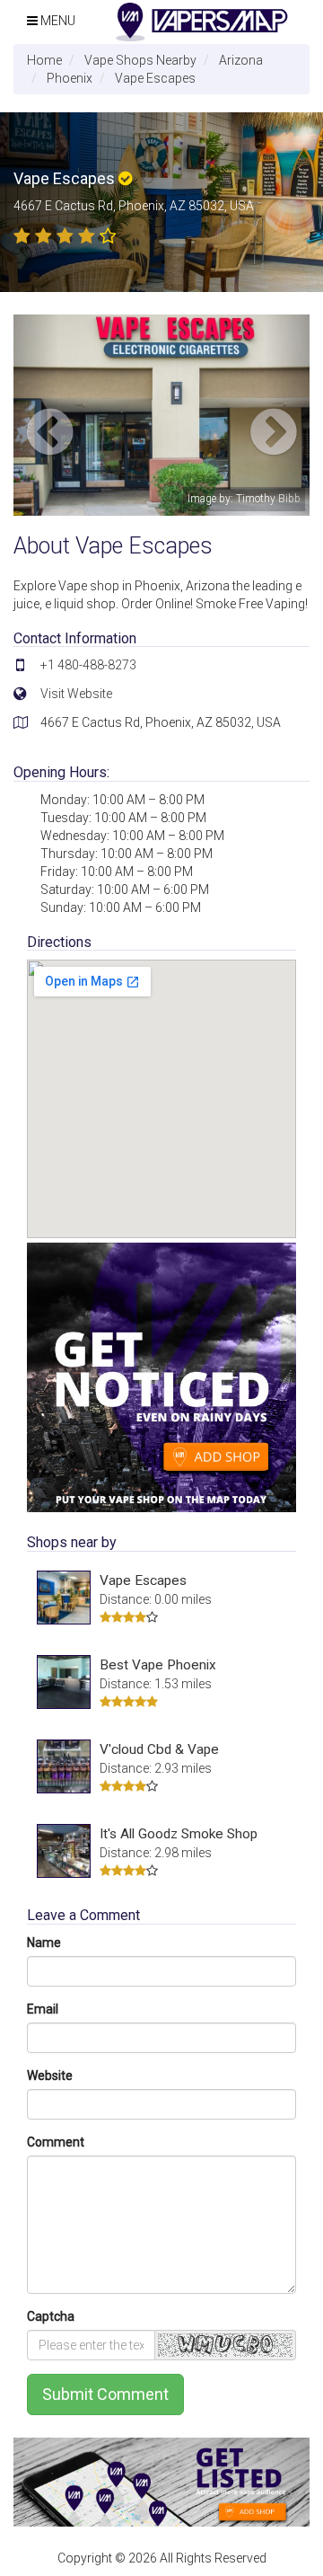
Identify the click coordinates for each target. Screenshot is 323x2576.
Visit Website (76, 694)
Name (44, 1943)
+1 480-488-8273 (88, 665)
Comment (56, 2142)
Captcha (51, 2316)
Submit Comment (105, 2394)
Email (43, 2009)
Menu (57, 21)
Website (50, 2076)
